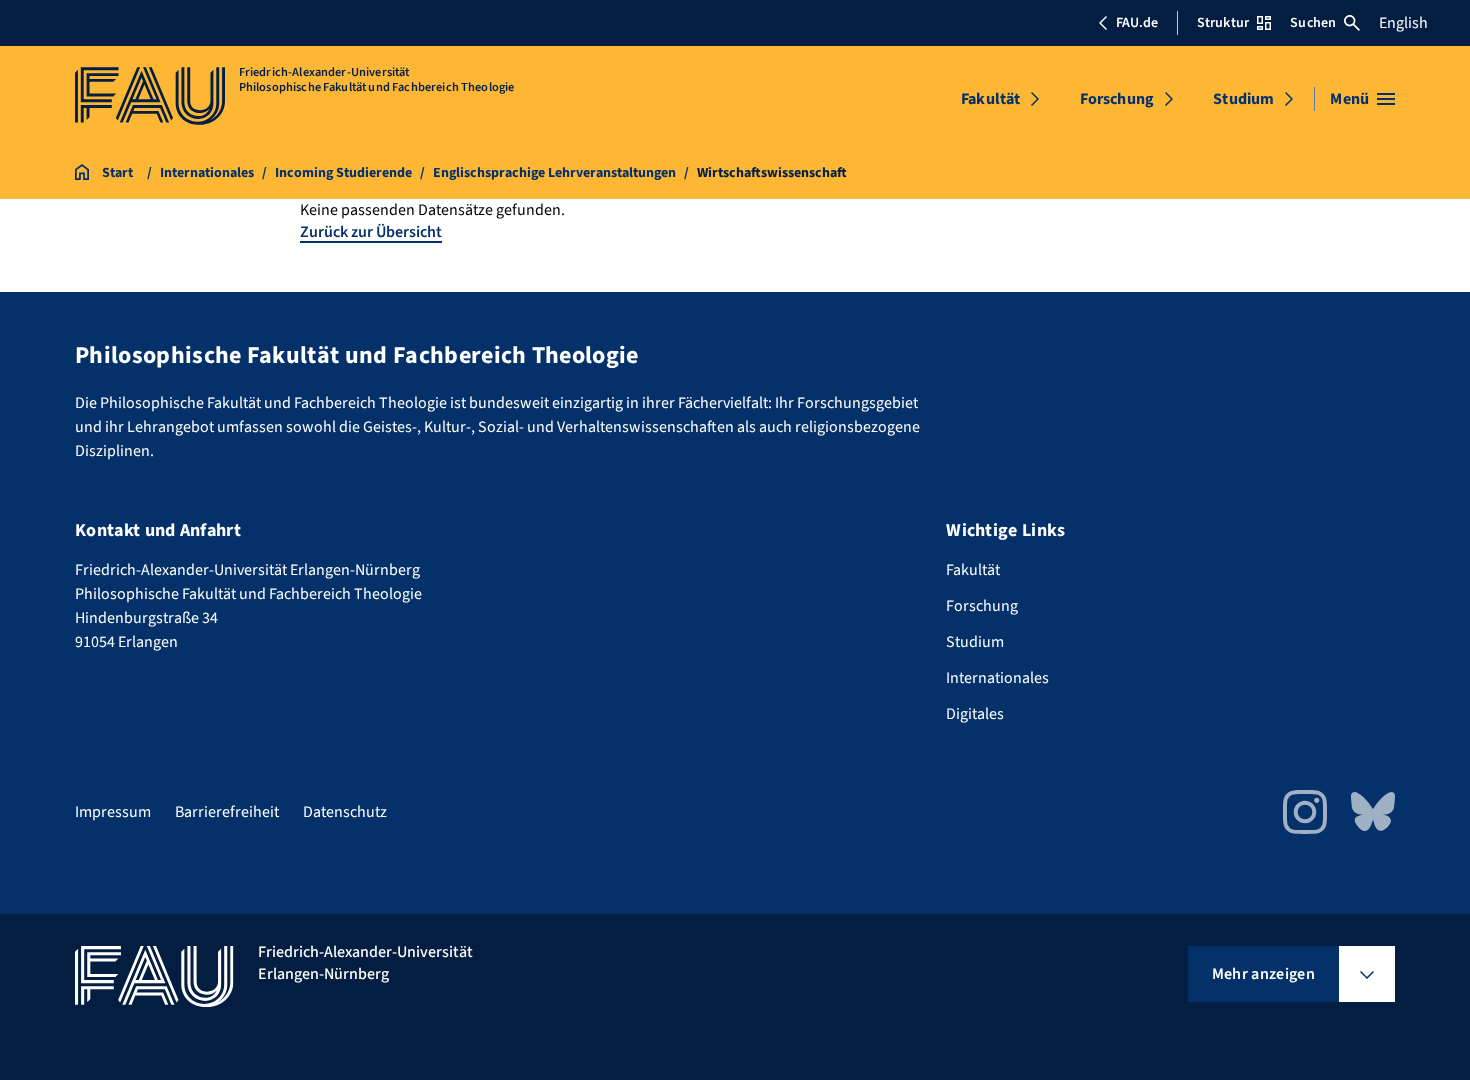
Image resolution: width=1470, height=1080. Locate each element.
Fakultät (990, 99)
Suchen (1313, 23)
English (1403, 23)
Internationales (997, 678)
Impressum (113, 812)
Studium (1243, 99)
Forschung (1117, 99)
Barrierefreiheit (227, 812)
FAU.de (1137, 23)
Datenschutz (345, 812)
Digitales (975, 714)
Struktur (1223, 23)
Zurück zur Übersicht (371, 232)
